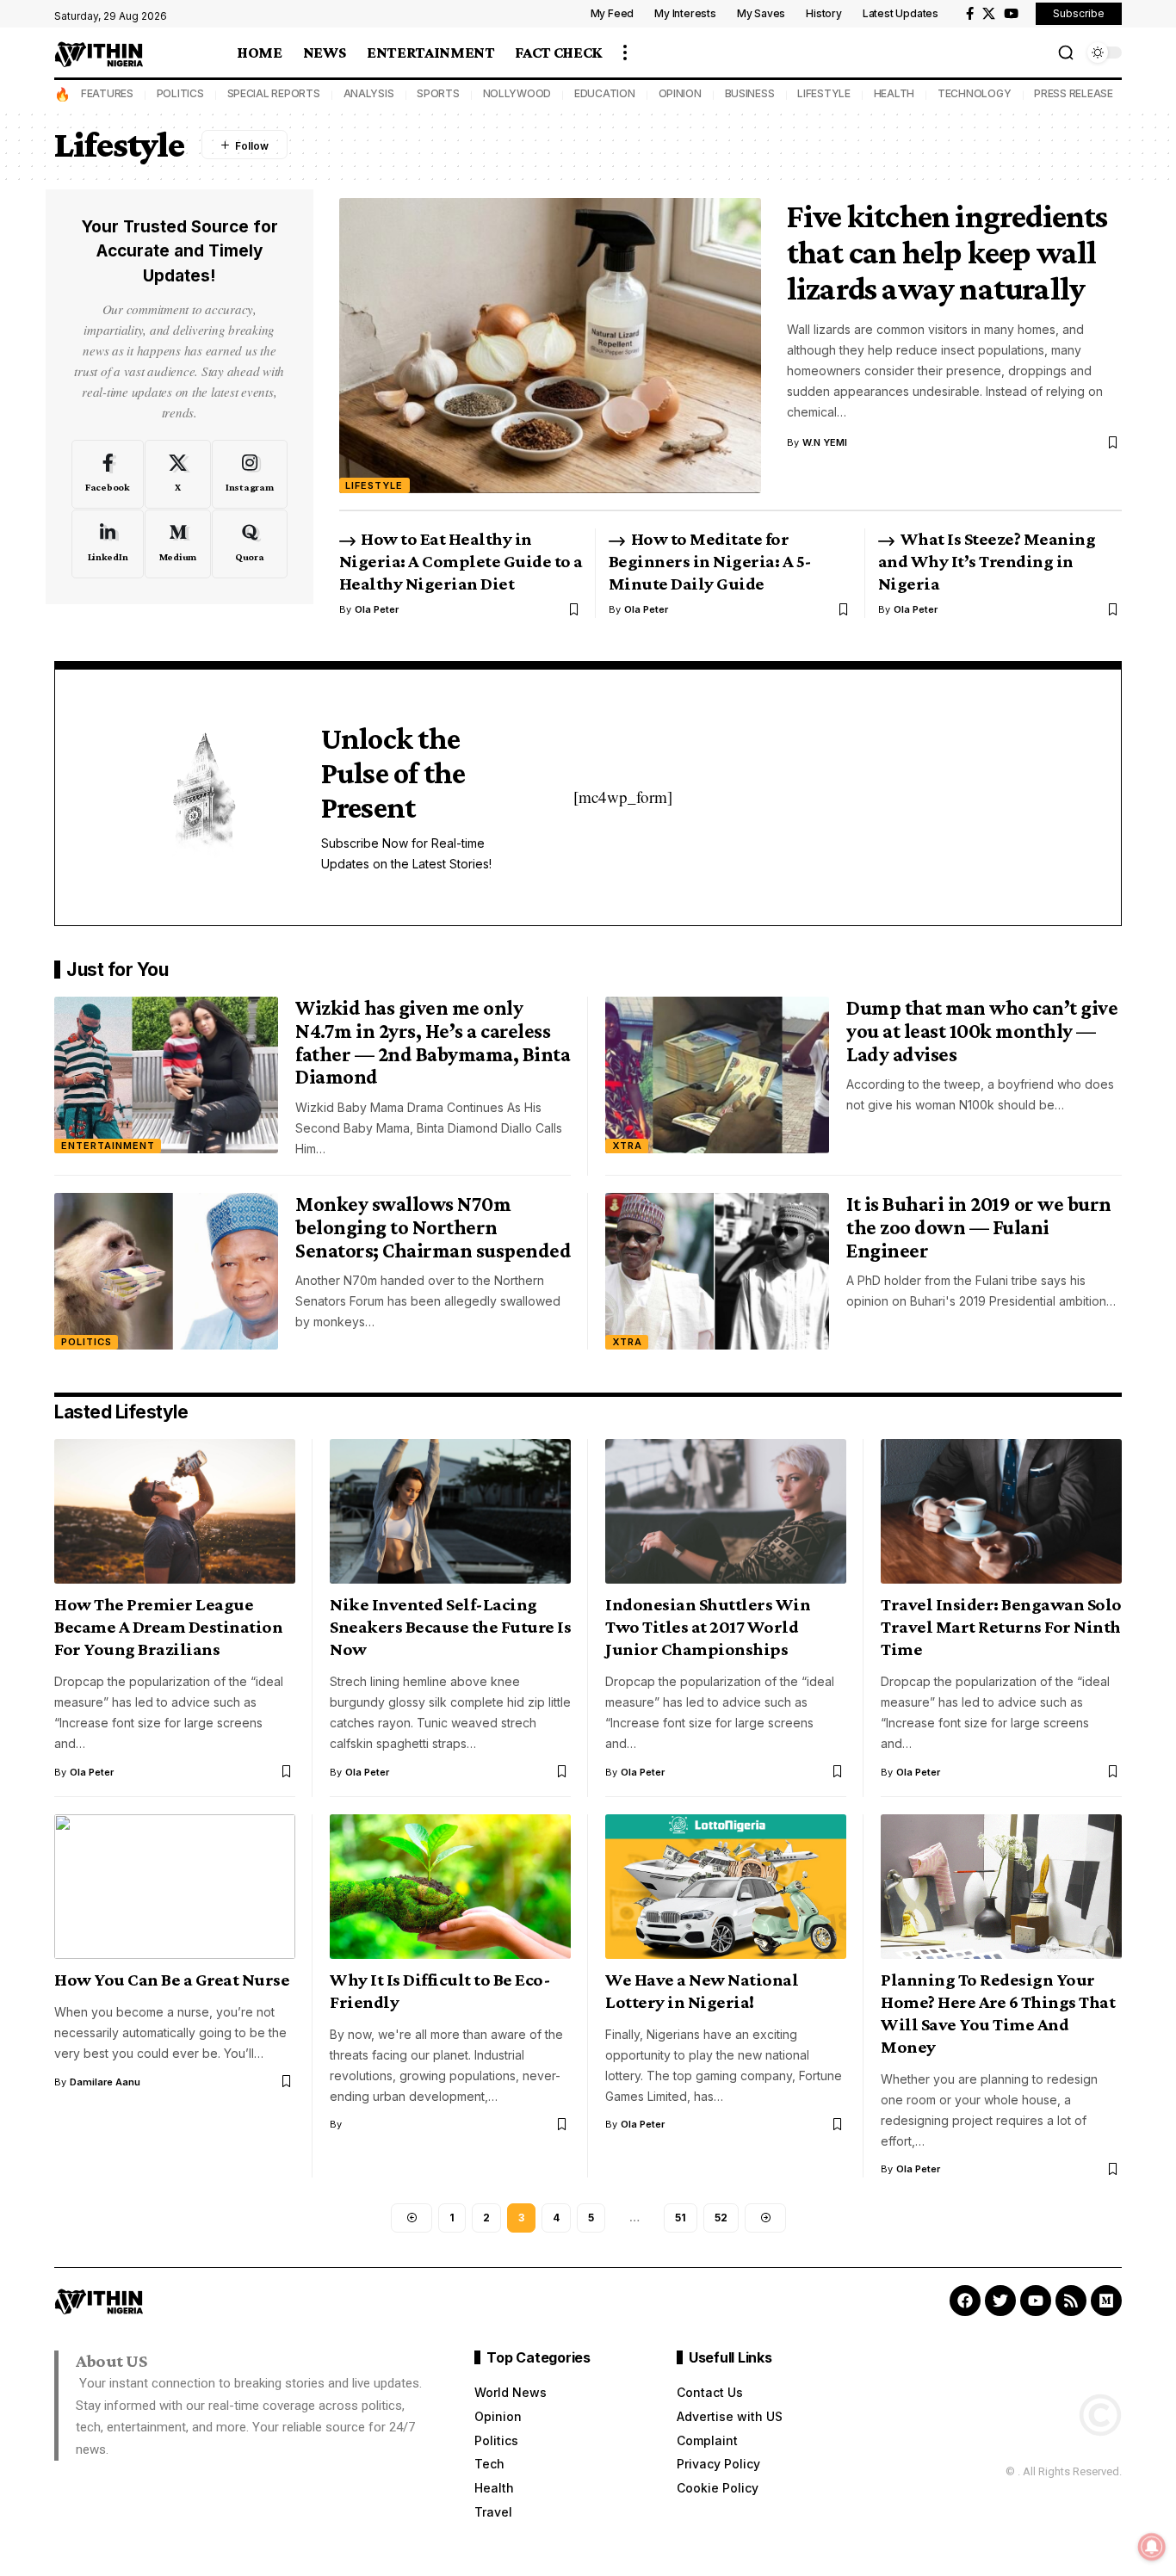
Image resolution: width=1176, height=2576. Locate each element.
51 (681, 2218)
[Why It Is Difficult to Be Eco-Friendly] (450, 1887)
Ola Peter (377, 609)
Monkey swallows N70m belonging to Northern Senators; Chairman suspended (433, 1226)
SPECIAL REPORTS (274, 93)
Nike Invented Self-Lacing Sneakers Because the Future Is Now (450, 1627)
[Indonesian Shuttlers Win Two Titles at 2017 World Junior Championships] (726, 1511)
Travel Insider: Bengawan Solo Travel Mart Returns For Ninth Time (1001, 1627)
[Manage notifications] (1152, 2547)
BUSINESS (750, 93)
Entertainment (108, 1146)
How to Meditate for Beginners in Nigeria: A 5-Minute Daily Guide (710, 561)
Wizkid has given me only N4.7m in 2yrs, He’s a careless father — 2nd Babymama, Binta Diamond (433, 1042)
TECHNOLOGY (975, 93)
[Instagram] (250, 474)
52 (721, 2218)
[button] (625, 53)
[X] (989, 14)
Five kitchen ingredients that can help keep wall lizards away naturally (947, 252)
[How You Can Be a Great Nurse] (175, 1887)
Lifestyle (374, 485)
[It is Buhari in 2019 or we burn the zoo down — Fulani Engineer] (717, 1271)
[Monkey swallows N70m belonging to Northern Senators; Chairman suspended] (166, 1271)
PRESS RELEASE (1074, 93)
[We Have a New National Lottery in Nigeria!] (726, 1887)
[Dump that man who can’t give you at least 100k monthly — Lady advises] (717, 1075)
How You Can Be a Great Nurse (172, 1980)
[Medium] (178, 544)
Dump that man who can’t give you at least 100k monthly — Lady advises (982, 1030)
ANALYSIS (369, 93)
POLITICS (180, 93)
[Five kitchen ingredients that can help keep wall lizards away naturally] (550, 346)
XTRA (627, 1146)
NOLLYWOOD (517, 93)
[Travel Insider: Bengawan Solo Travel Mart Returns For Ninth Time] (1001, 1511)
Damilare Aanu (105, 2082)
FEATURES (107, 93)
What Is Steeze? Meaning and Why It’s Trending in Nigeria (987, 561)
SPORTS (438, 93)
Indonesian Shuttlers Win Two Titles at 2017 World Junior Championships (708, 1627)
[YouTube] (1011, 14)
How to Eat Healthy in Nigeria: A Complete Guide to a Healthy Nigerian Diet (461, 561)
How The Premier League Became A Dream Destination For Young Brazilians (168, 1627)
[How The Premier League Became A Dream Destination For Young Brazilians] (175, 1511)
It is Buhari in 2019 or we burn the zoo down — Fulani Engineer (979, 1226)
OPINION (680, 93)
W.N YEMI (825, 442)
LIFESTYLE (824, 93)
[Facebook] (970, 14)
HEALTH (894, 93)
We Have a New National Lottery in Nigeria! (702, 1991)
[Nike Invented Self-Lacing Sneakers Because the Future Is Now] (450, 1511)
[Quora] (250, 544)
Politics (87, 1342)
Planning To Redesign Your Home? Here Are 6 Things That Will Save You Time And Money (998, 2013)
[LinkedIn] (108, 544)
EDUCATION (605, 93)
